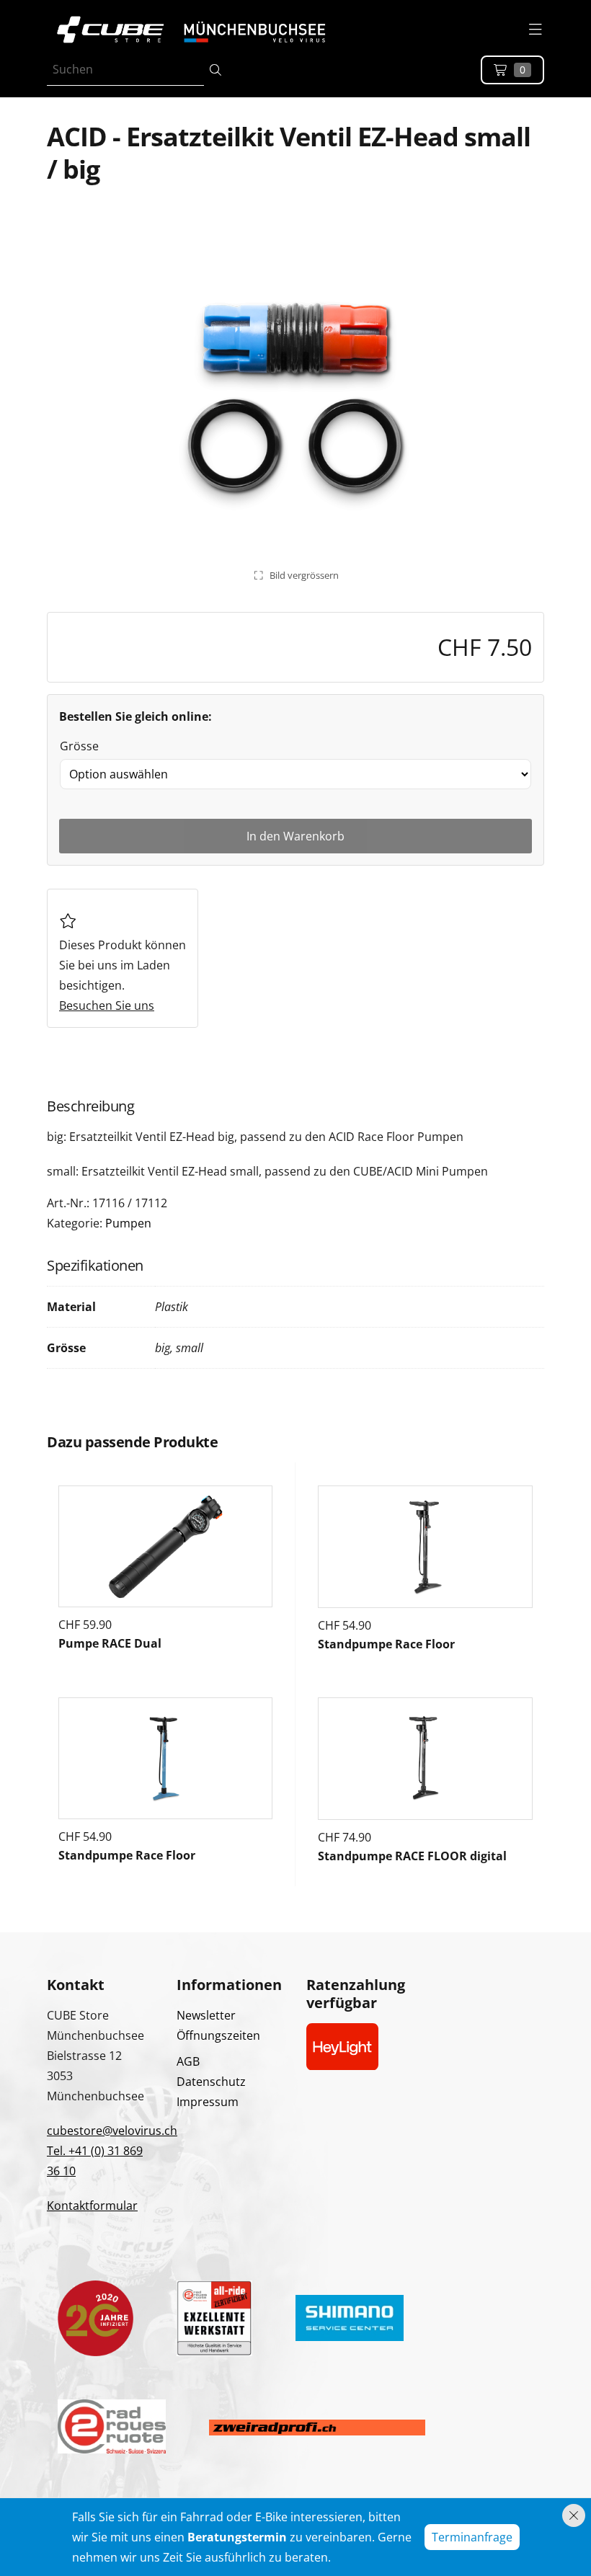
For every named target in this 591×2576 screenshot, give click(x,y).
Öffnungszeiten (218, 2035)
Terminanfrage (472, 2537)
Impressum (208, 2102)
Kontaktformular (92, 2206)
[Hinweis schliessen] (574, 2515)
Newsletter (206, 2015)
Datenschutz (211, 2082)
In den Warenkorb (295, 836)
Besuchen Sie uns (107, 1005)
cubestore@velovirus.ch (112, 2131)
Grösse (79, 746)
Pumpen (128, 1223)
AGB (188, 2061)
